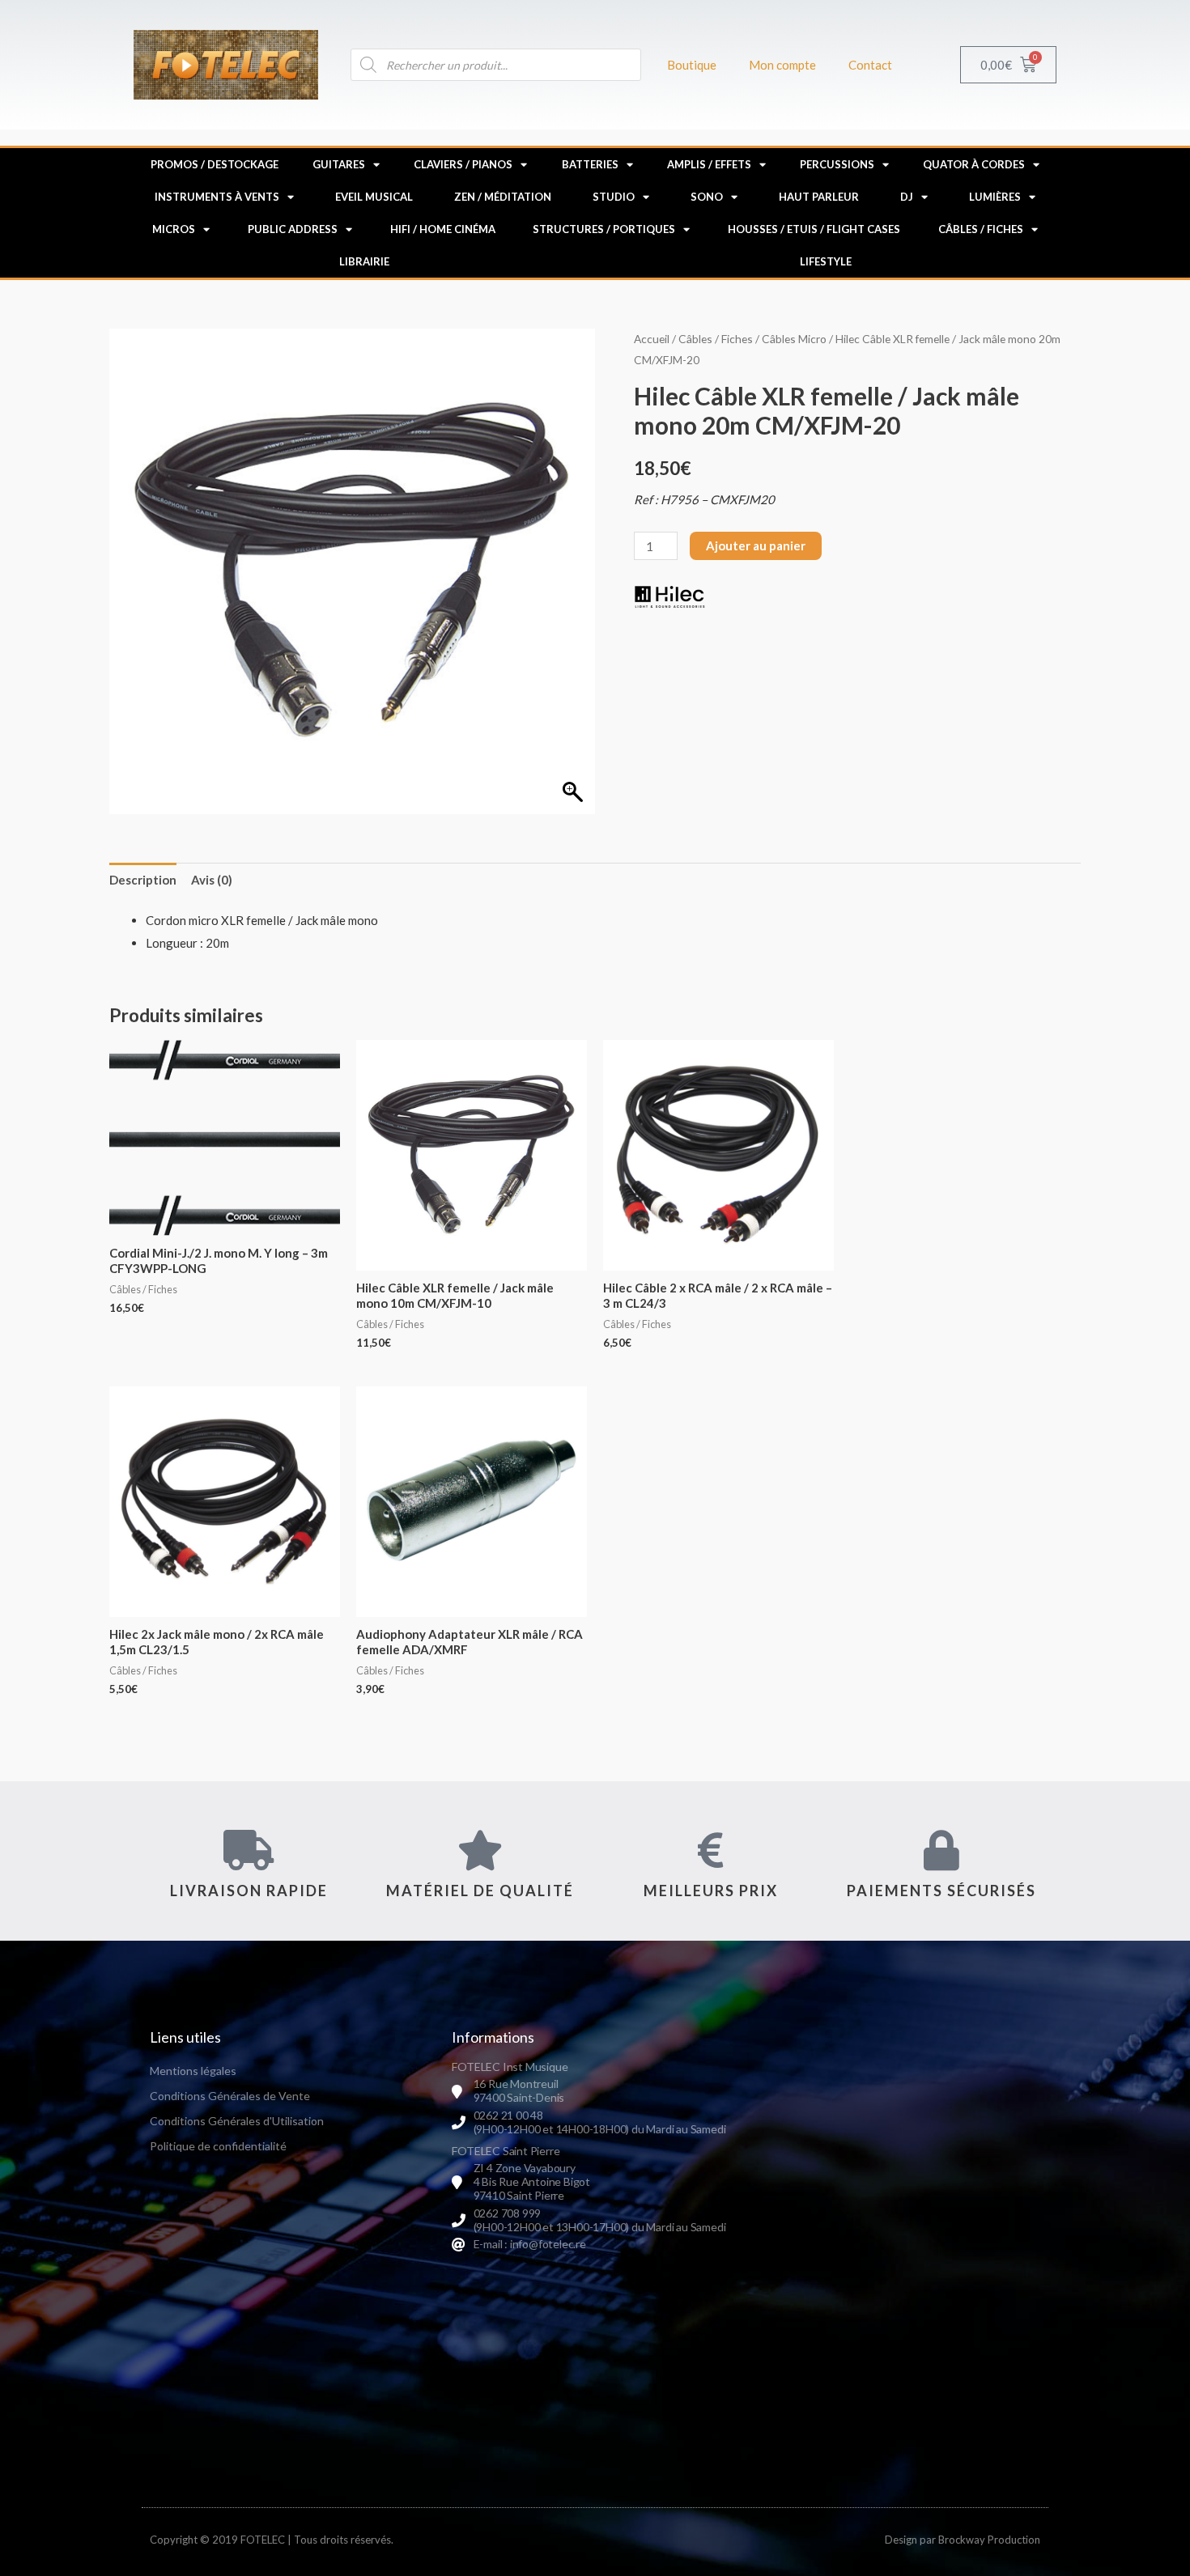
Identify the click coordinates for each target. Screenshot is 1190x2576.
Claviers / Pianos (463, 164)
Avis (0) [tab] (212, 880)
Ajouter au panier (756, 545)
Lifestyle (826, 261)
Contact (870, 65)
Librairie (364, 261)
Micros (174, 229)
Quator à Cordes (974, 164)
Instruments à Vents (217, 197)
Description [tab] (143, 880)
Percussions (837, 164)
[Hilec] (670, 596)
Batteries (590, 164)
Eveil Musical (374, 197)
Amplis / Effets (709, 164)
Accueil (652, 339)
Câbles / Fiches (981, 229)
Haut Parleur (819, 197)
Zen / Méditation (503, 197)
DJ (907, 197)
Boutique (692, 65)
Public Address (293, 229)
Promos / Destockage (215, 164)
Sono (707, 197)
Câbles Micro (794, 339)
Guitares (339, 164)
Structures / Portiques (604, 229)
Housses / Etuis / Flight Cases (814, 229)
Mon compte (782, 65)
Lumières (995, 197)
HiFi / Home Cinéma (443, 229)
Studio (614, 197)
